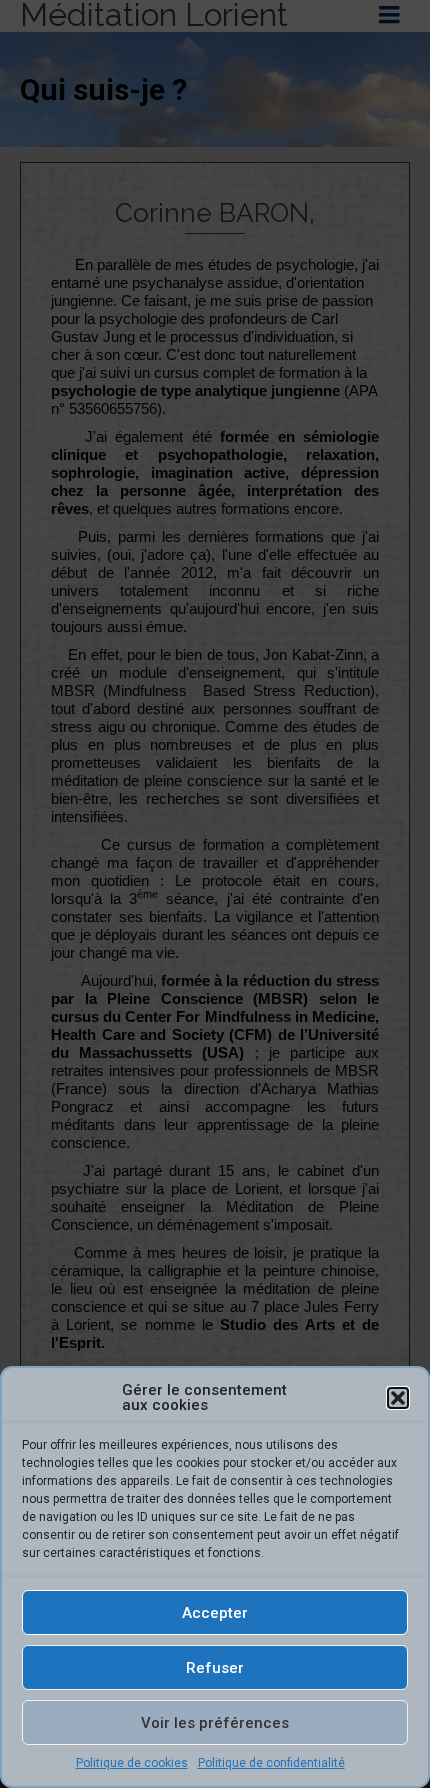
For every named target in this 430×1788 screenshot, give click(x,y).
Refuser (215, 1668)
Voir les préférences (215, 1723)
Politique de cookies (132, 1763)
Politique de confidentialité (271, 1763)
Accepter (215, 1613)
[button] (398, 1398)
